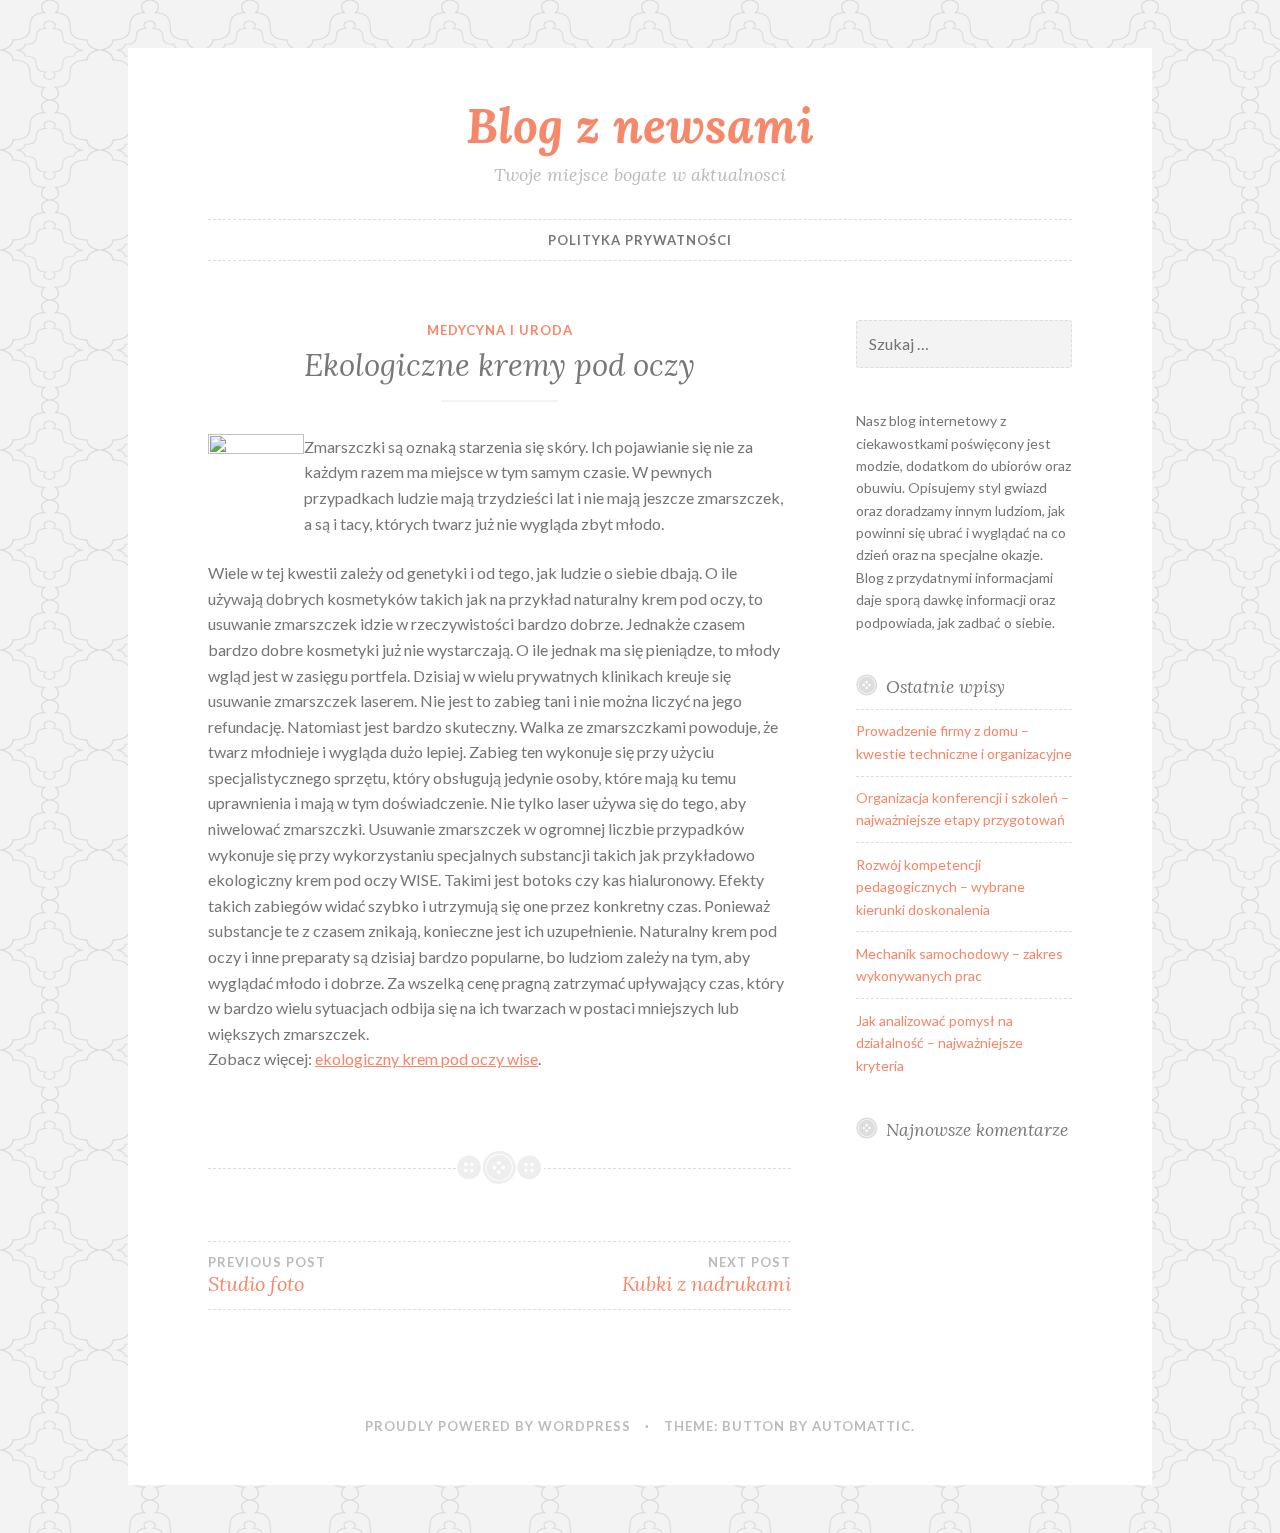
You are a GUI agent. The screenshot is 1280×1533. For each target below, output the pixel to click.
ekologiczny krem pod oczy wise (426, 1058)
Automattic (861, 1426)
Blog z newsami (640, 125)
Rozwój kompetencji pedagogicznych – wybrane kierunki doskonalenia (940, 887)
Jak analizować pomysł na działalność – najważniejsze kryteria (939, 1043)
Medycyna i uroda (500, 330)
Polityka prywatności (640, 240)
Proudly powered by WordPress (498, 1426)
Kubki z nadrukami (706, 1275)
